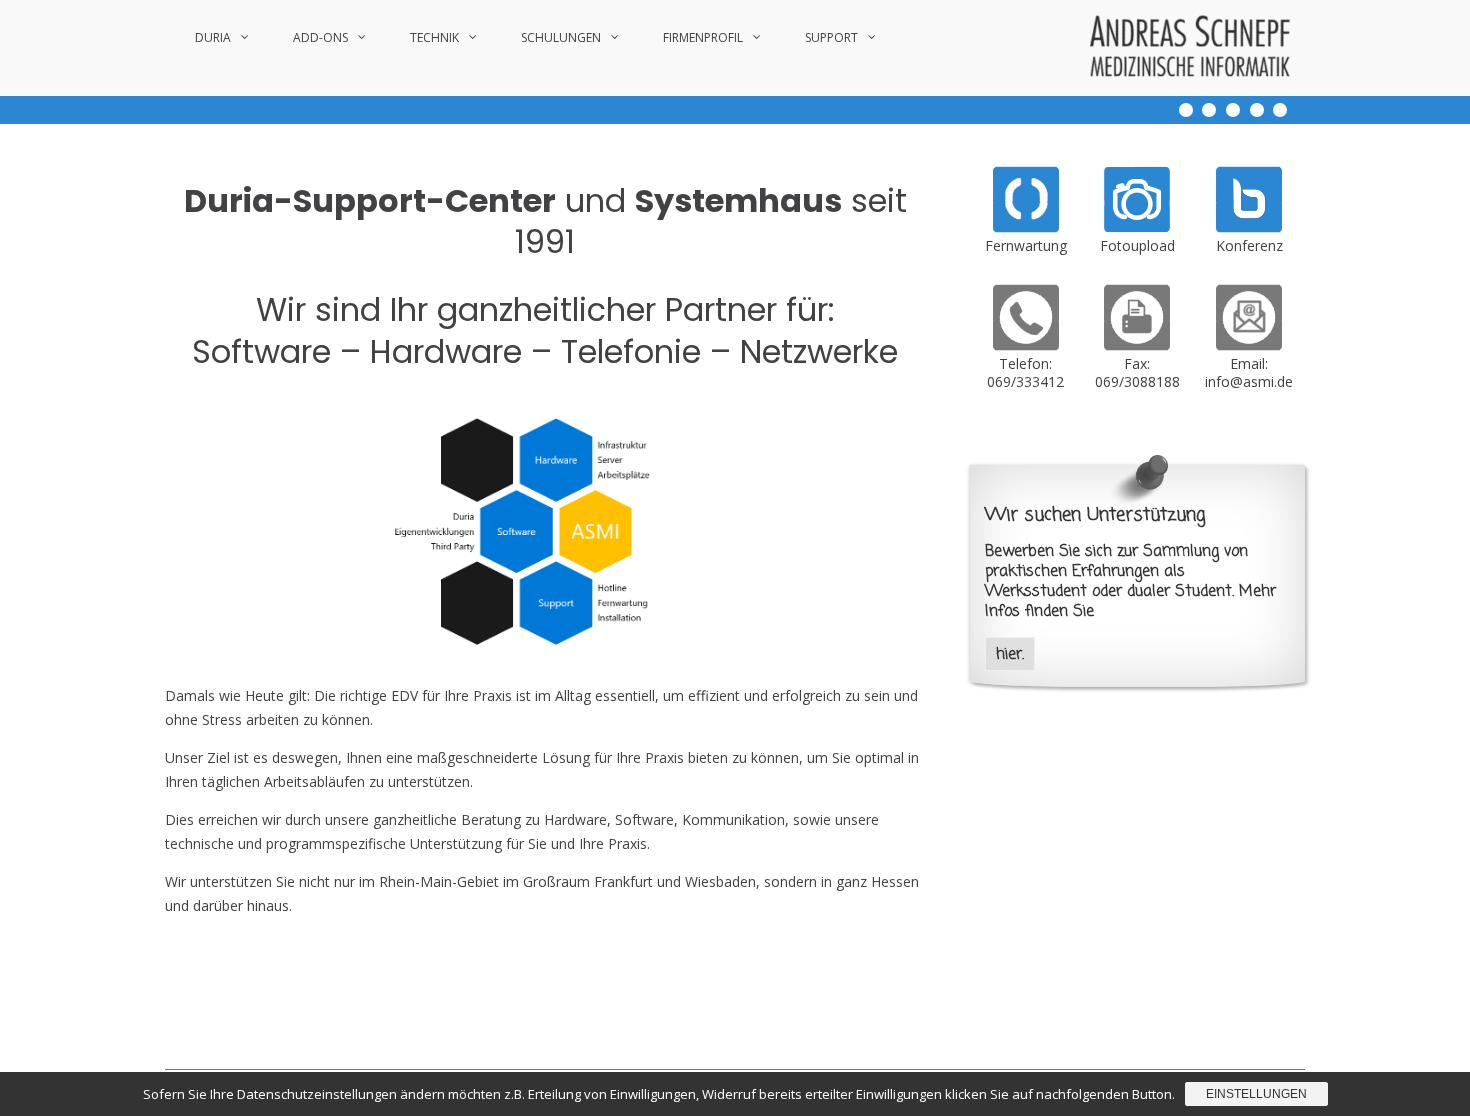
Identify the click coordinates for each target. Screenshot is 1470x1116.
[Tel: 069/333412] (1026, 345)
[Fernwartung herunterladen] (1026, 227)
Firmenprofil (703, 37)
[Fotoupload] (1137, 227)
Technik (434, 37)
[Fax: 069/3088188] (1137, 345)
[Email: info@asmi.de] (1249, 345)
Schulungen (561, 37)
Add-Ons (320, 37)
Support (831, 37)
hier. (1010, 654)
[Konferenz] (1249, 227)
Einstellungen (1256, 1094)
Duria (213, 37)
